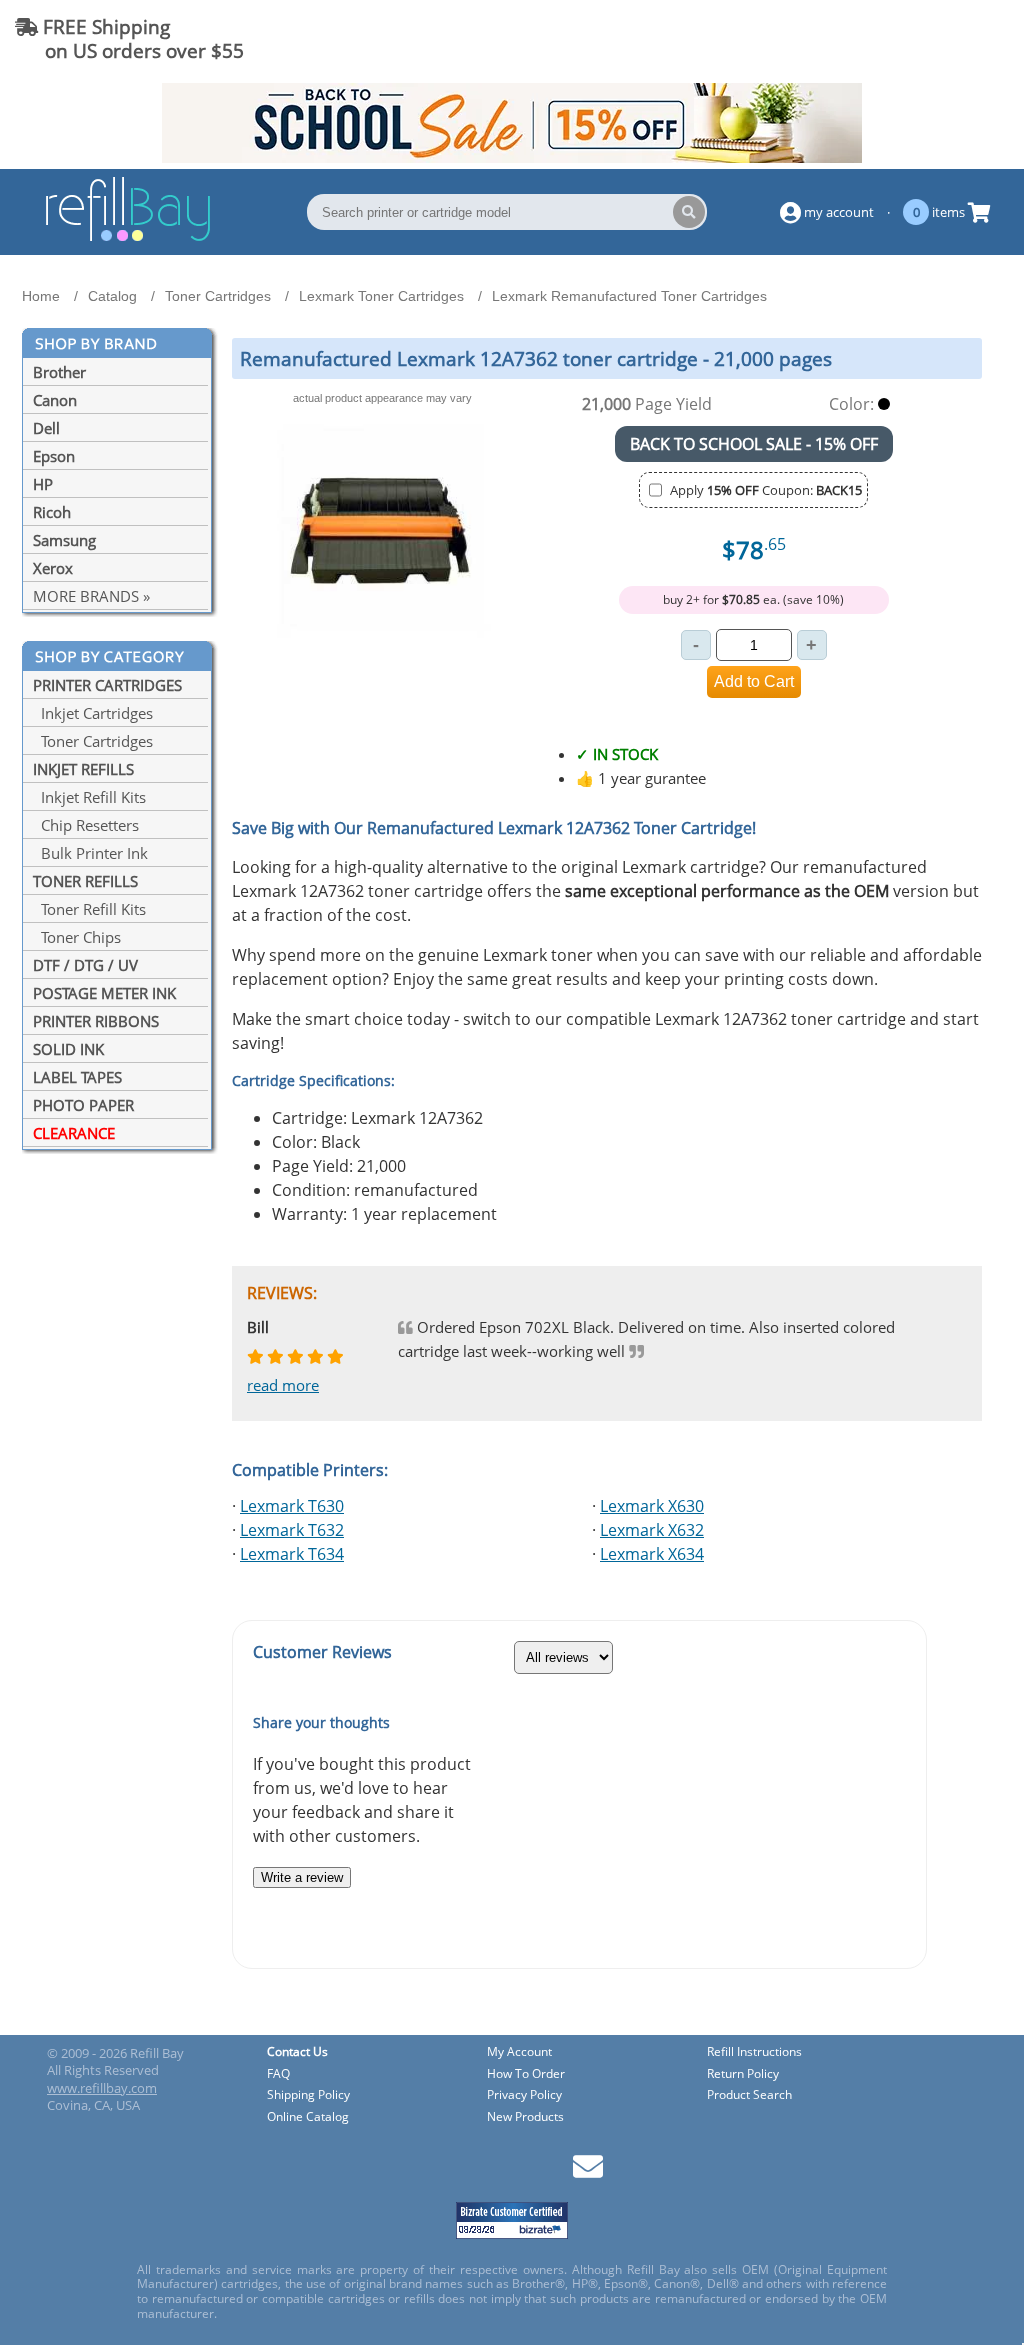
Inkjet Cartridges (93, 713)
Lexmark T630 (292, 1506)
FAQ (278, 2074)
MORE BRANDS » (91, 596)
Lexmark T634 (292, 1554)
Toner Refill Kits (89, 909)
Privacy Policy (524, 2095)
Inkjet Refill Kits (89, 797)
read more (283, 1385)
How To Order (526, 2074)
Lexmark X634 (652, 1554)
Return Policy (743, 2074)
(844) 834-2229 (937, 38)
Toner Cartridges (93, 741)
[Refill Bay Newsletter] (588, 2173)
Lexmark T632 (292, 1530)
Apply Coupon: (766, 490)
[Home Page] (128, 238)
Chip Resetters (86, 825)
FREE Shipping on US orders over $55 (129, 38)
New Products (525, 2117)
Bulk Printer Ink (90, 853)
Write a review (302, 1877)
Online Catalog (308, 2117)
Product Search (749, 2095)
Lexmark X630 (652, 1506)
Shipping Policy (308, 2095)
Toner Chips (77, 937)
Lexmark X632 (652, 1530)
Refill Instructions (754, 2052)
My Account (519, 2052)
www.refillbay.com (102, 2088)
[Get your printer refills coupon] (512, 157)
